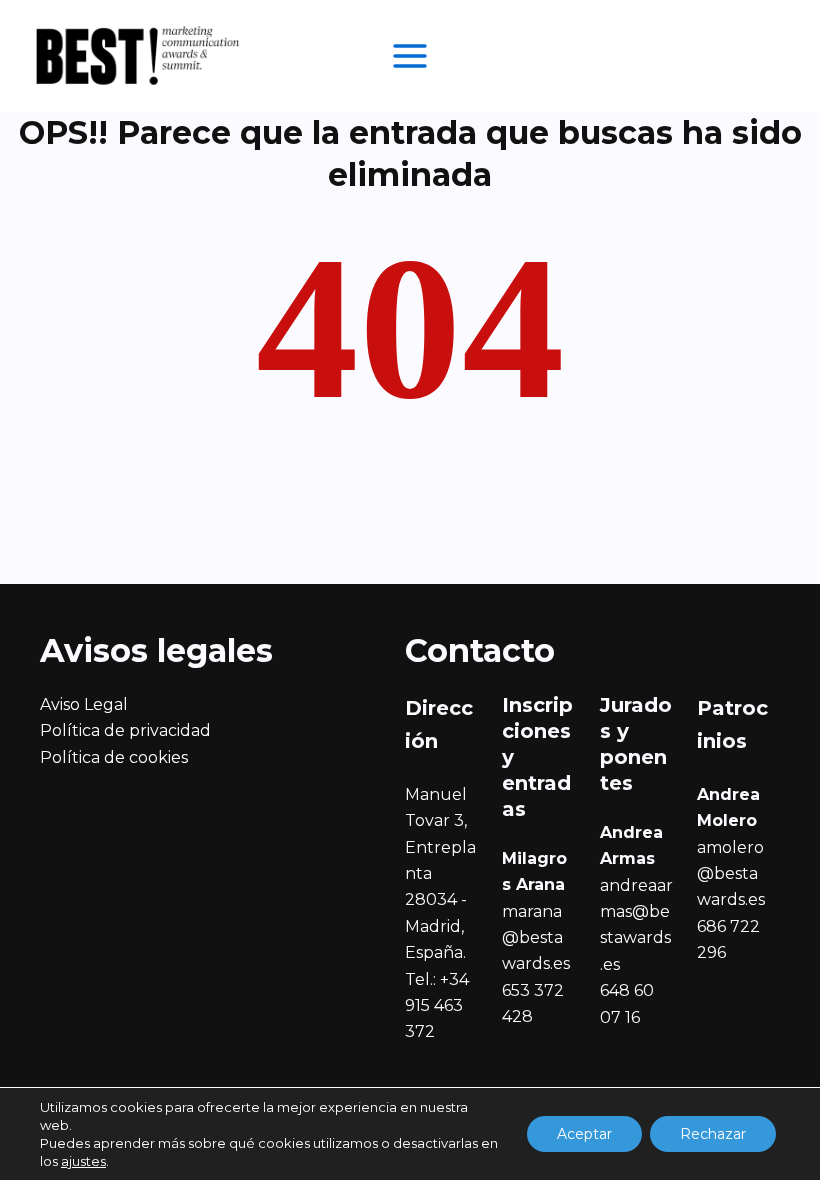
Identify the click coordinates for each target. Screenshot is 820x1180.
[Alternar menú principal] (410, 56)
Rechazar (713, 1134)
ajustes (83, 1161)
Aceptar (584, 1134)
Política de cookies (114, 757)
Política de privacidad (125, 730)
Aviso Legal (84, 704)
